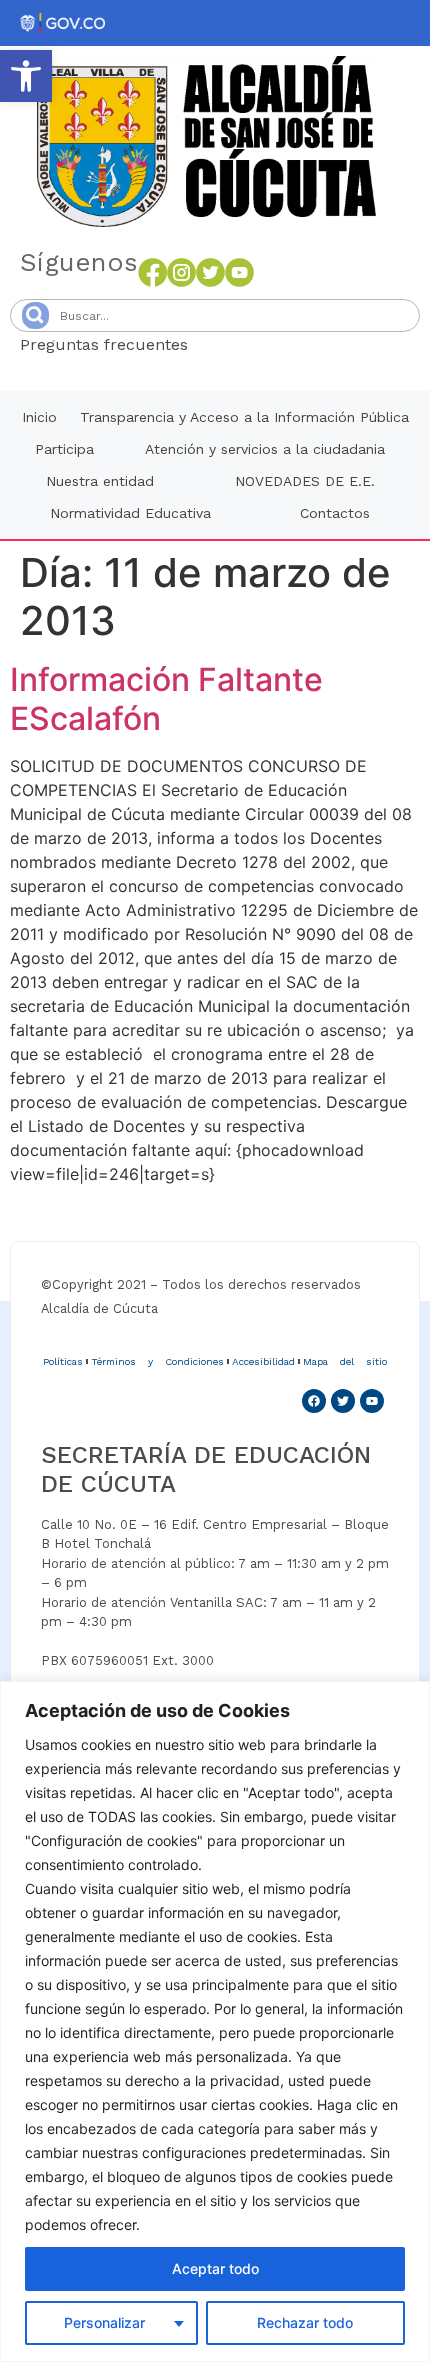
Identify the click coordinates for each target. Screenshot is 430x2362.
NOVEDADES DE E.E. (305, 481)
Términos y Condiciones (157, 1361)
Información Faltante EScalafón (166, 698)
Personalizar (104, 2322)
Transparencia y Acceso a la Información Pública (244, 417)
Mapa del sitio (345, 1361)
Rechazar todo (305, 2322)
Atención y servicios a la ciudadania (265, 449)
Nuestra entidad (100, 481)
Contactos (335, 513)
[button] (26, 76)
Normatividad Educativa (130, 513)
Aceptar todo (215, 2268)
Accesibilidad (263, 1361)
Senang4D (237, 344)
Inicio (39, 417)
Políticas (63, 1361)
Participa (64, 449)
